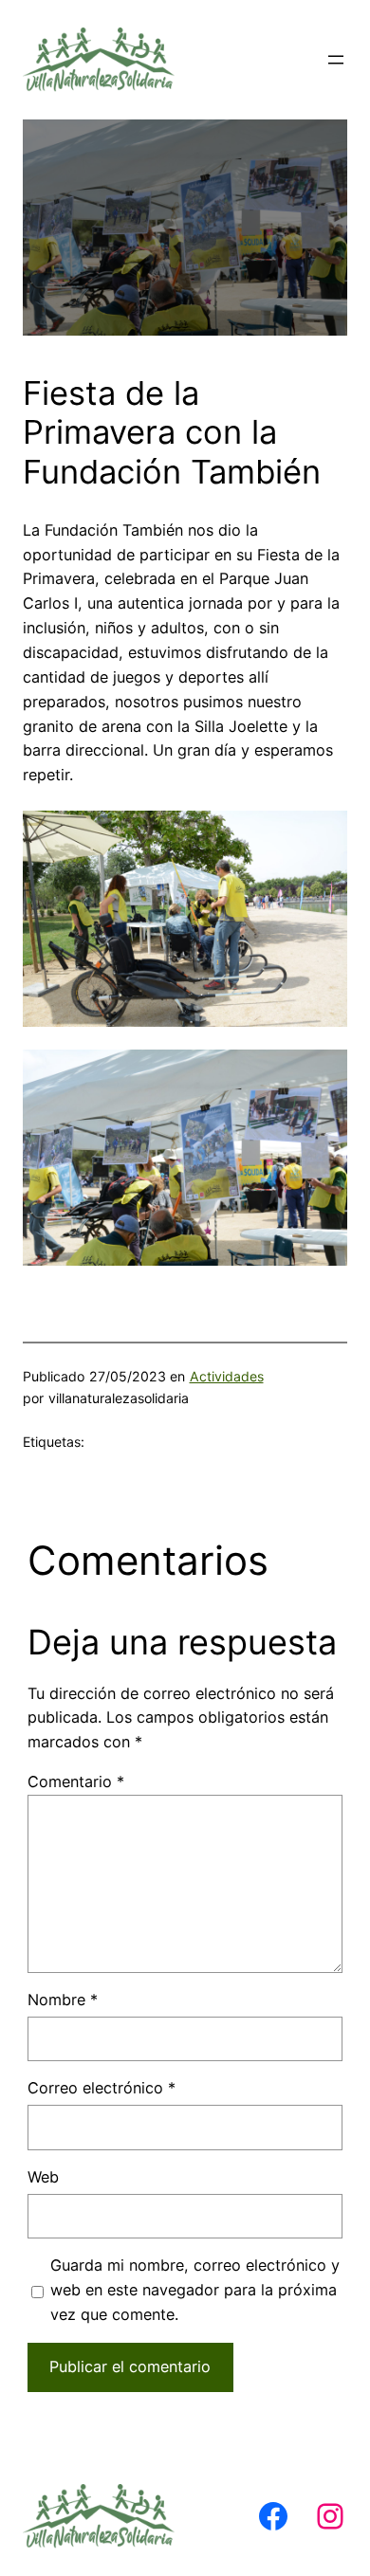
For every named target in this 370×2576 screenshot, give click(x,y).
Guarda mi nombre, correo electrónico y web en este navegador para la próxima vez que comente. (195, 2290)
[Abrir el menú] (336, 60)
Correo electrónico (102, 2088)
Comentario (76, 1781)
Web (43, 2177)
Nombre (63, 2000)
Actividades (227, 1376)
